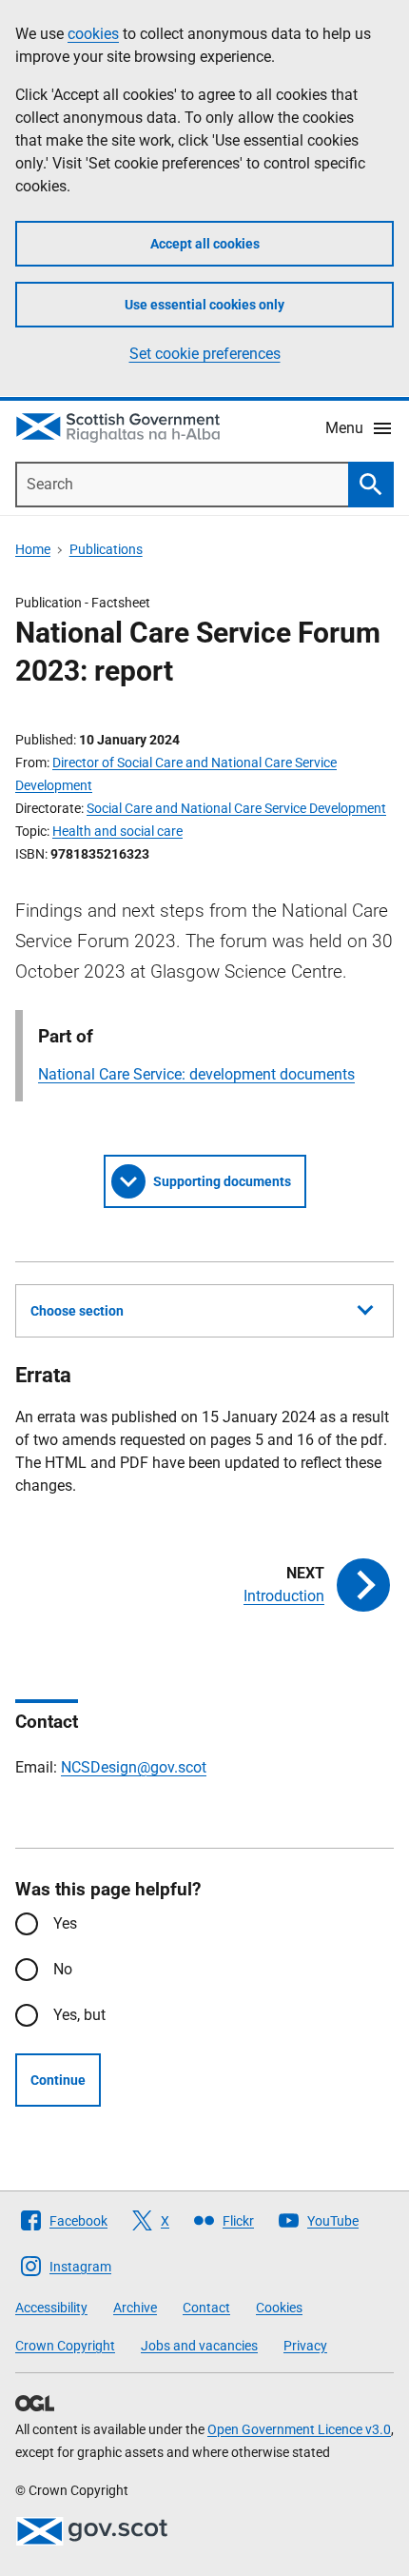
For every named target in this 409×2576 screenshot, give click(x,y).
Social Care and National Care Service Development (236, 808)
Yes (65, 1923)
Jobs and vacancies (199, 2346)
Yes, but (79, 2015)
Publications (106, 549)
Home (33, 549)
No (63, 1969)
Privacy (305, 2346)
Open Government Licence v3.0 (299, 2429)
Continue (58, 2080)
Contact (206, 2308)
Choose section (77, 1311)
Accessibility (51, 2308)
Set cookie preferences (205, 354)
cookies (93, 34)
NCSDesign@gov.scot (134, 1767)
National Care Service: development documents (196, 1074)
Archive (135, 2308)
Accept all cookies (205, 244)
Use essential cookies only (204, 305)
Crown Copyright (65, 2346)
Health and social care (117, 831)
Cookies (279, 2308)
